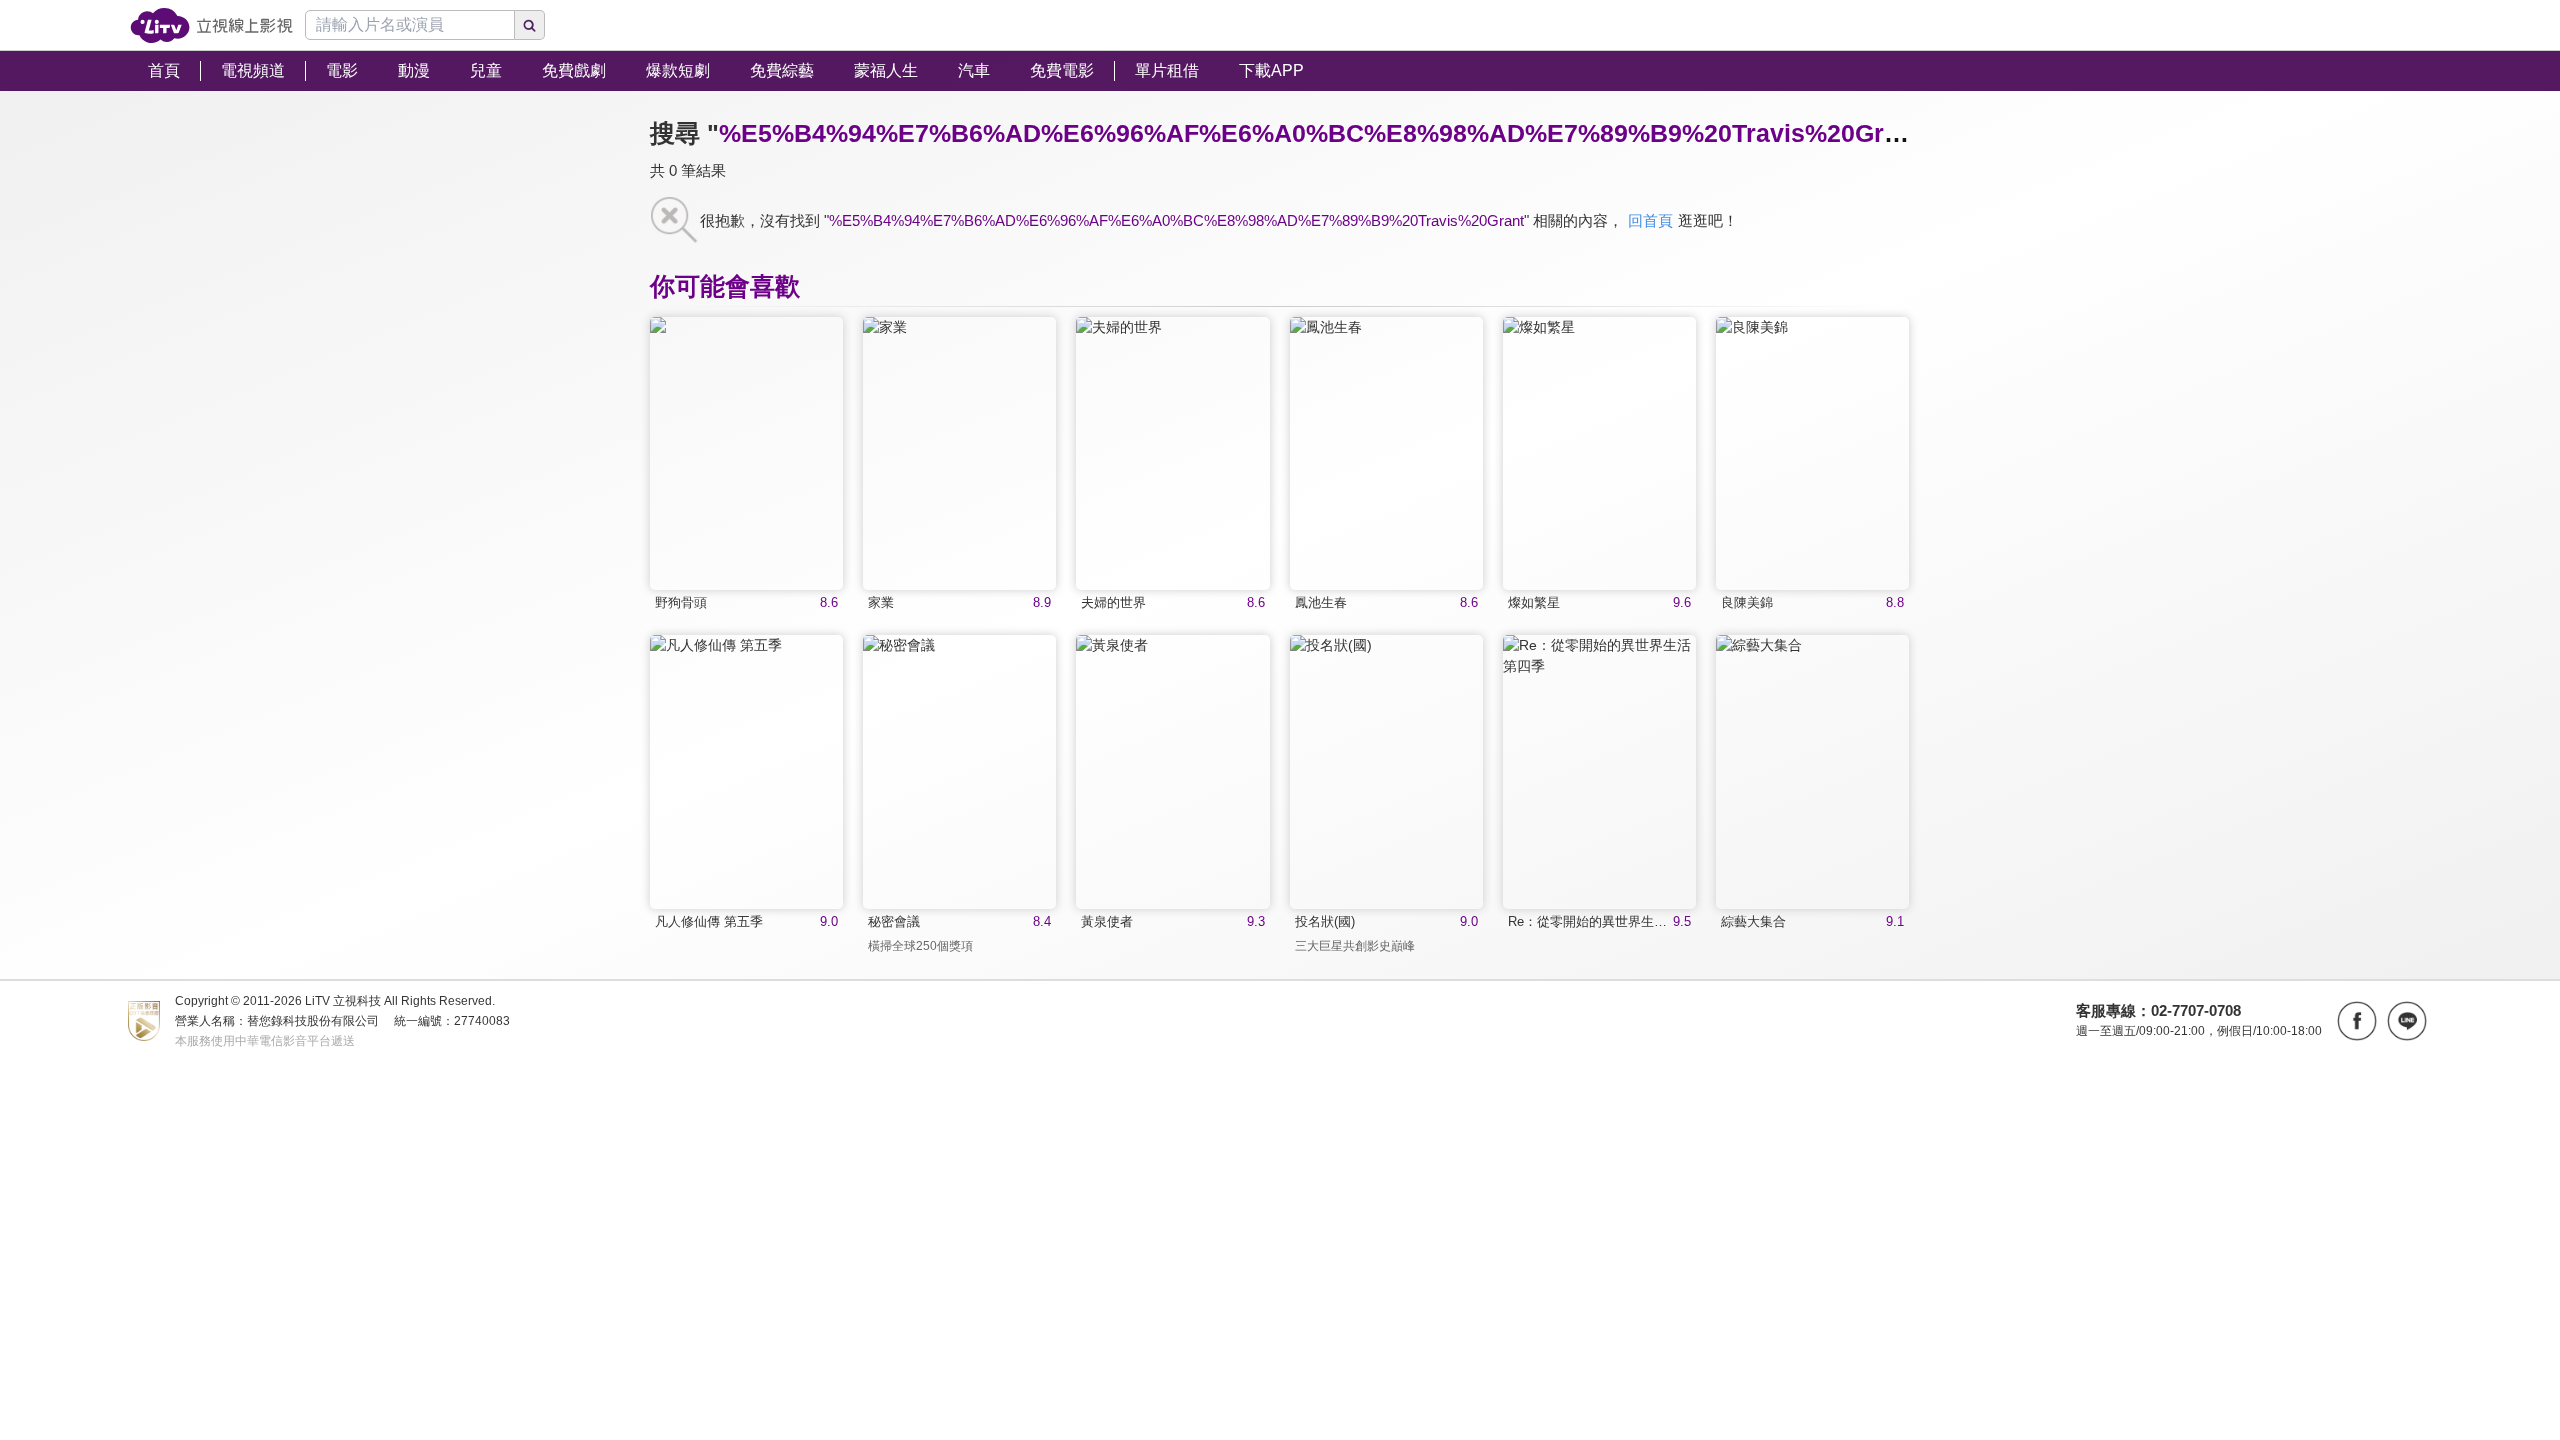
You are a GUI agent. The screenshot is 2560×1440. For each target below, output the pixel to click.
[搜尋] (530, 25)
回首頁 (1650, 220)
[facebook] (2357, 1021)
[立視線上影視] (211, 25)
